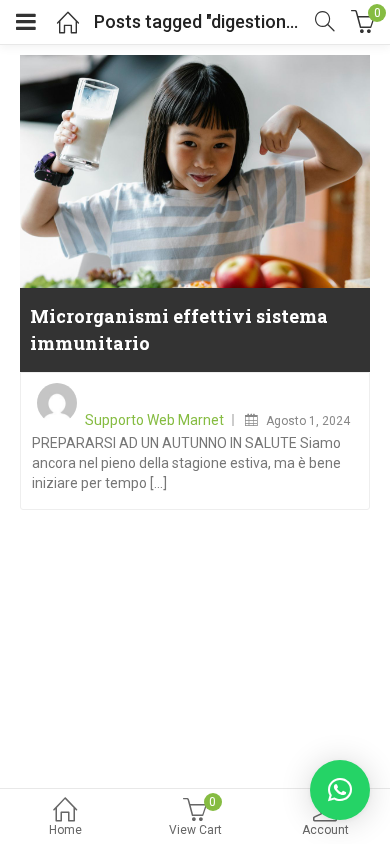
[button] (340, 790)
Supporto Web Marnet (154, 420)
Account (325, 830)
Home (65, 830)
